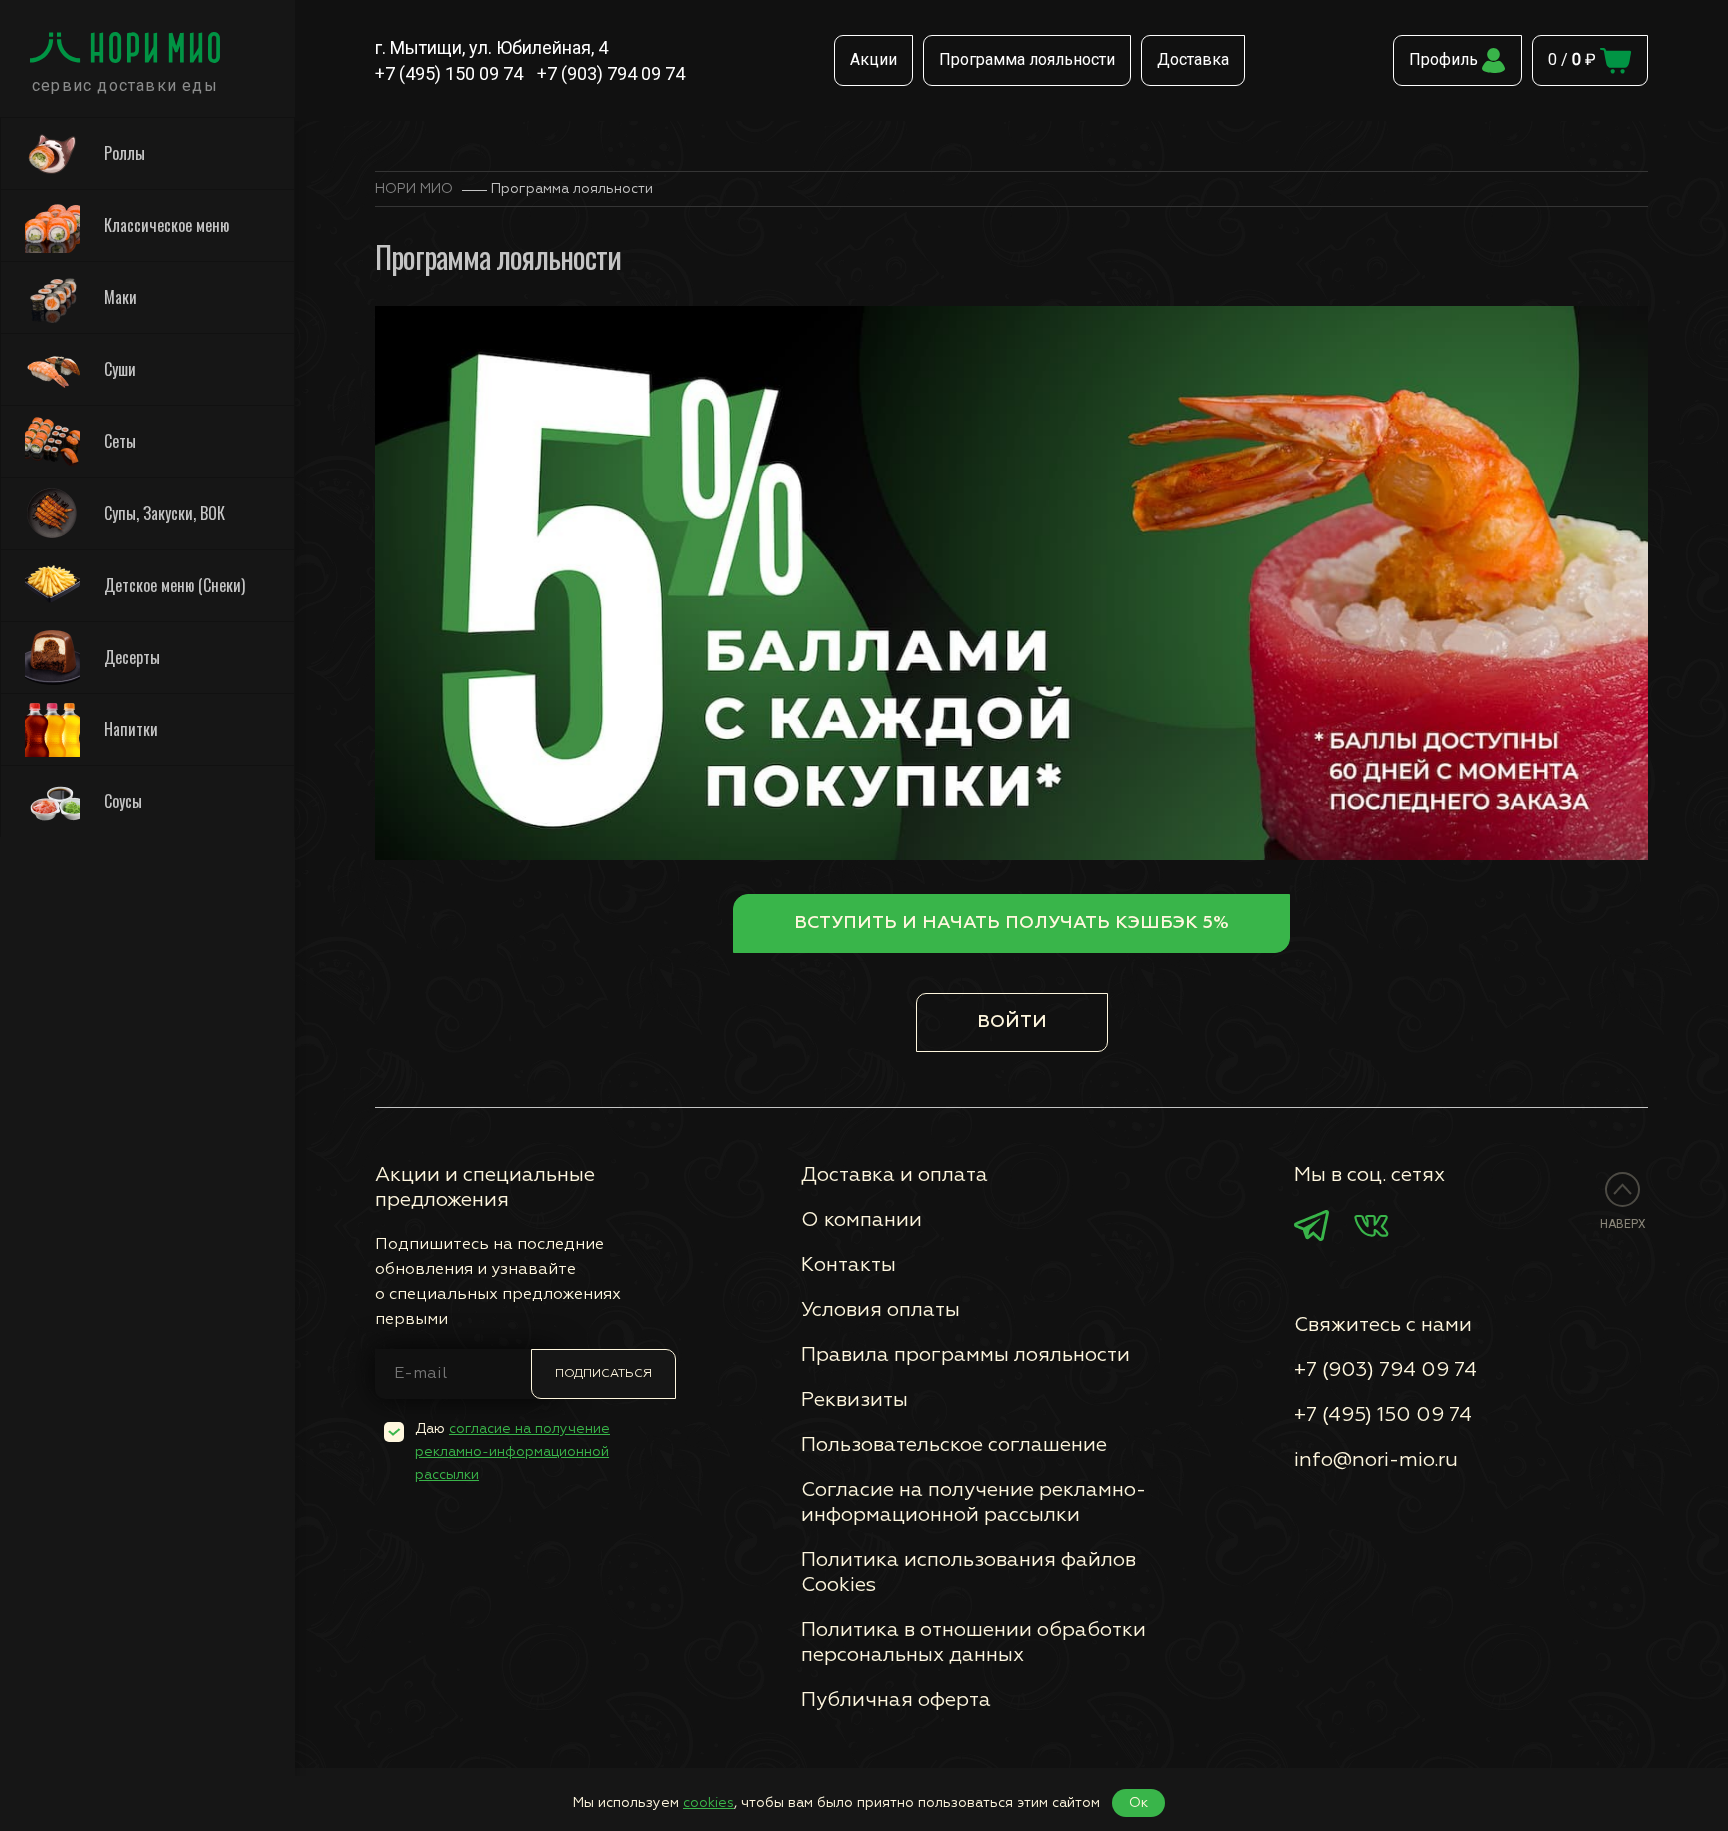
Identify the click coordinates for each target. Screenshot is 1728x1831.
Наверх (1623, 1224)
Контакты (848, 1265)
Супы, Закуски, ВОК (164, 513)
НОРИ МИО (414, 189)
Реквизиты (854, 1400)
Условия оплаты (880, 1310)
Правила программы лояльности (965, 1355)
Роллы (124, 153)
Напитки (131, 729)
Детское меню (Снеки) (174, 585)
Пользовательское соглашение (954, 1445)
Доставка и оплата (894, 1175)
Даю (512, 1452)
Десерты (132, 657)
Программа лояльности (1027, 59)
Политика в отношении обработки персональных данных (973, 1642)
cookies (708, 1803)
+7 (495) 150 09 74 (449, 73)
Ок (1138, 1803)
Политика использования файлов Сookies (968, 1572)
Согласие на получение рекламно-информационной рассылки (973, 1502)
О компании (861, 1220)
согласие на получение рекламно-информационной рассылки (512, 1452)
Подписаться (603, 1374)
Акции (873, 59)
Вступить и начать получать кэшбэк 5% (1011, 923)
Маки (120, 297)
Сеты (120, 441)
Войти (1012, 1022)
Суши (120, 369)
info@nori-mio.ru (1376, 1460)
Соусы (123, 801)
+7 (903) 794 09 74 (611, 73)
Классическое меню (166, 225)
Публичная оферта (896, 1700)
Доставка (1193, 59)
